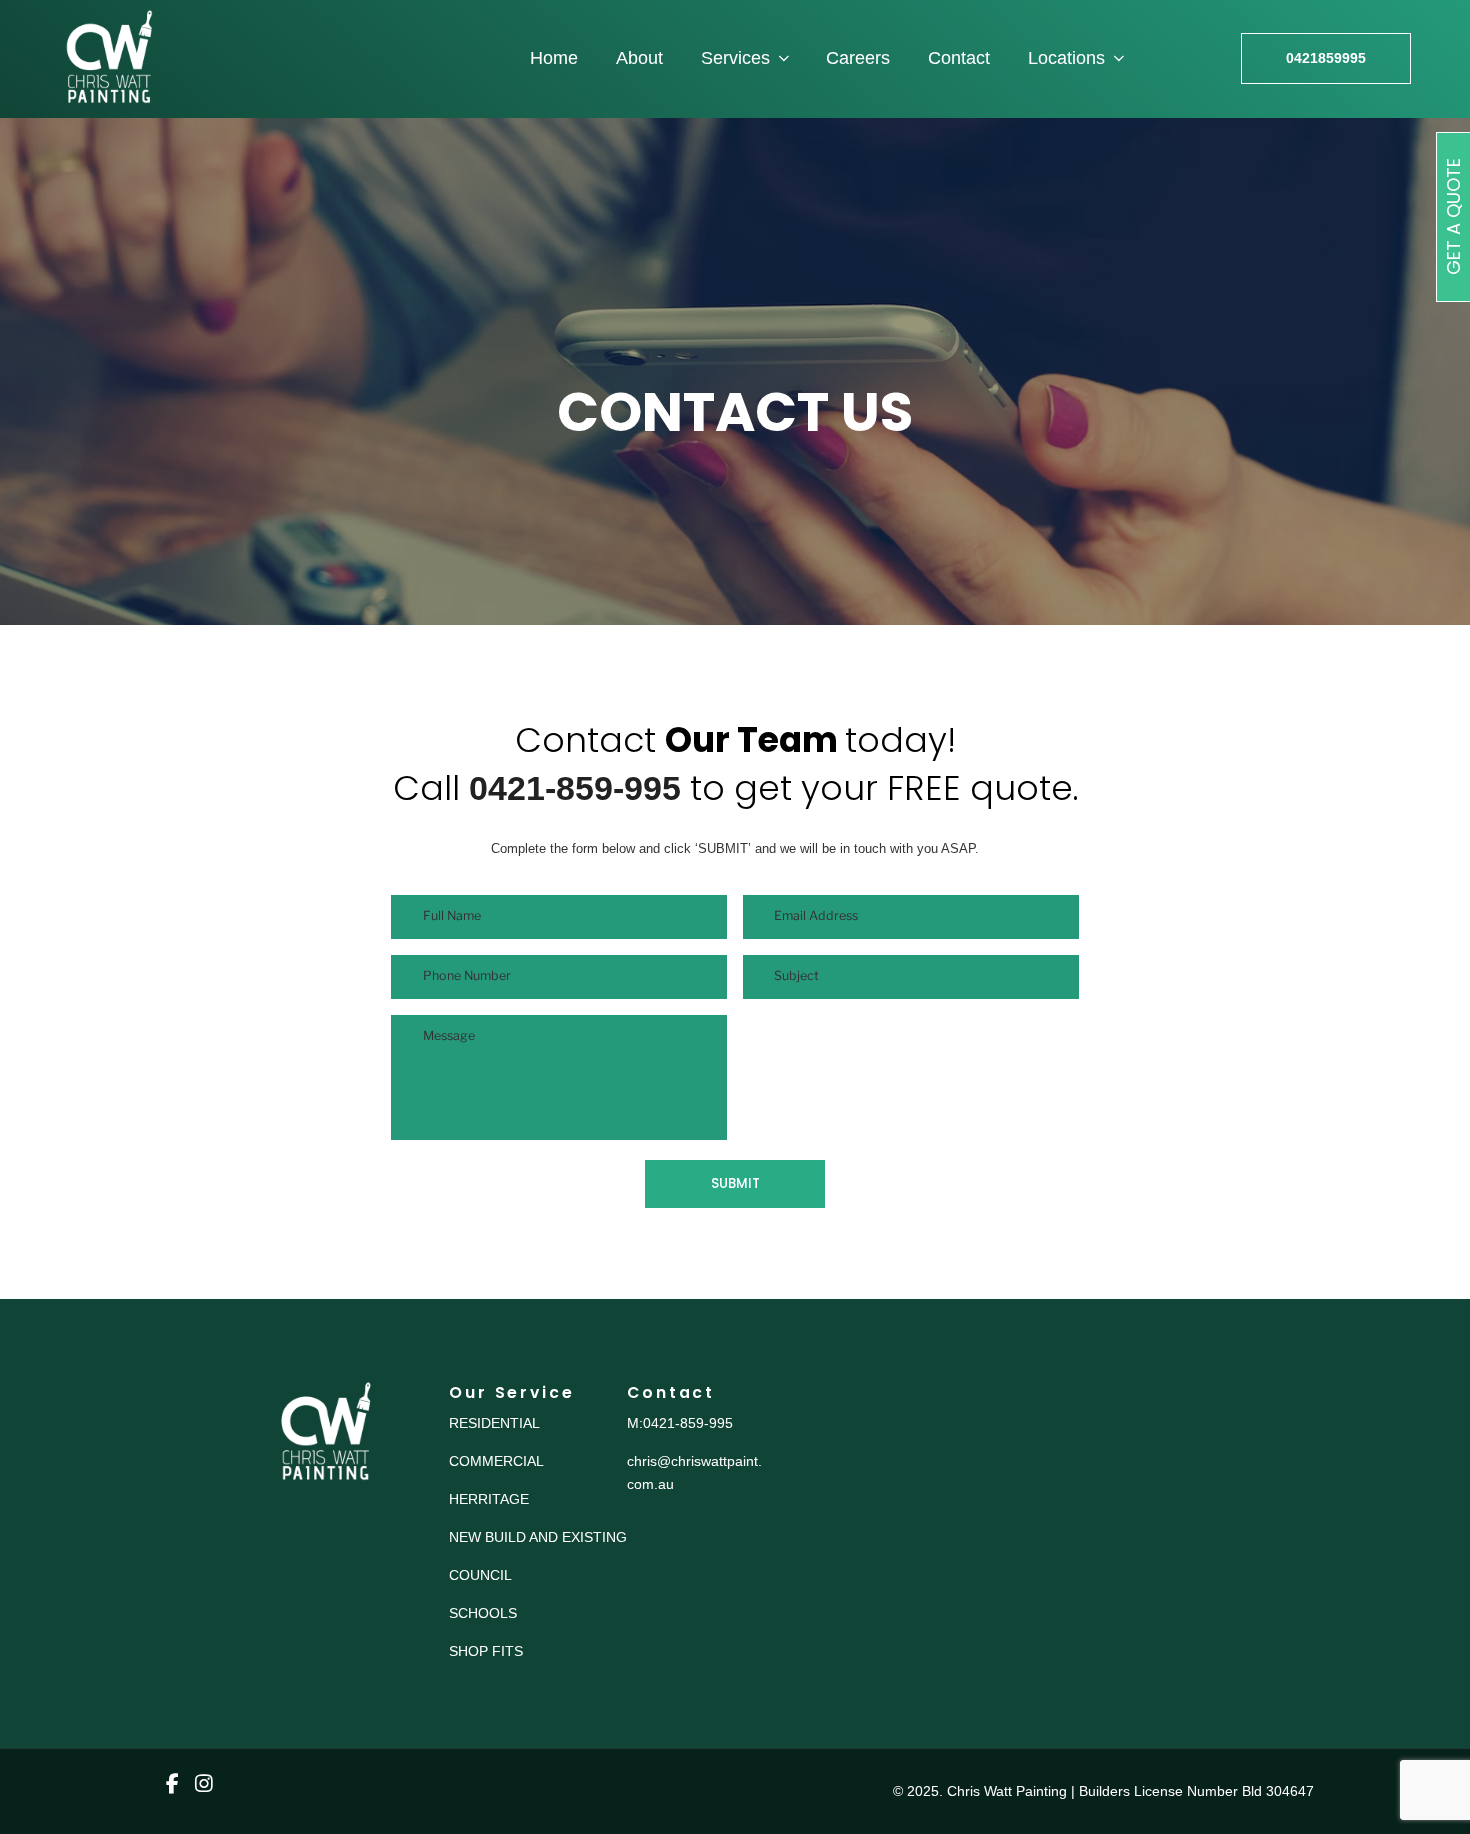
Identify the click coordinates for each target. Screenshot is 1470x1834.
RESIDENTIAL (494, 1423)
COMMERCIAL (496, 1461)
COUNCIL (480, 1575)
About (639, 58)
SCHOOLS (483, 1613)
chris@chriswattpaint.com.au (694, 1472)
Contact (959, 58)
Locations (1066, 58)
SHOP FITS (486, 1651)
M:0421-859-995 (680, 1423)
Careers (858, 58)
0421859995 (1326, 58)
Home (554, 58)
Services (735, 58)
